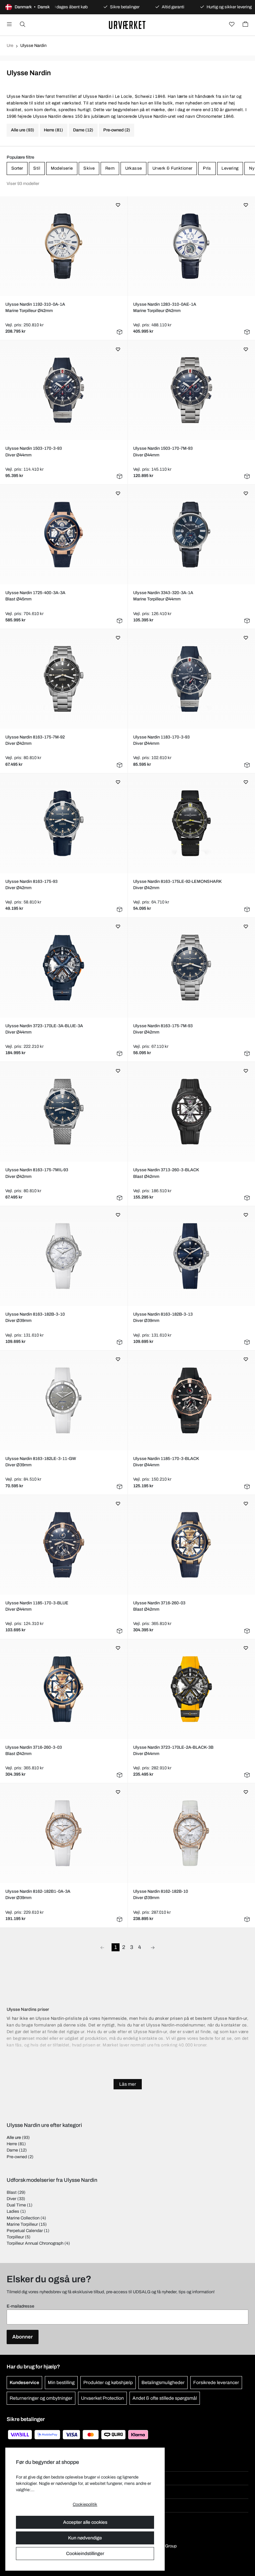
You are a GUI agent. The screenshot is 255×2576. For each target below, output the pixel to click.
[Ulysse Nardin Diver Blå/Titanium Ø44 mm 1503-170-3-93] (64, 390)
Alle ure (14, 2138)
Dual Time (16, 2205)
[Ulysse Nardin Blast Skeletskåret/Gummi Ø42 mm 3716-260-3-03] (64, 1689)
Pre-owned (17, 2157)
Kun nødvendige (85, 2538)
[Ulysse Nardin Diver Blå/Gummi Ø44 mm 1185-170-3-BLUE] (64, 1545)
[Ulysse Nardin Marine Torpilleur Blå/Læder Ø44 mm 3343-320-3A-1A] (191, 535)
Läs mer (128, 2084)
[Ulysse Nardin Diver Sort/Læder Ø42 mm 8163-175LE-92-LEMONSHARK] (191, 823)
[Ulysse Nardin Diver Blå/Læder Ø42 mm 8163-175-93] (64, 823)
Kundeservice (24, 2383)
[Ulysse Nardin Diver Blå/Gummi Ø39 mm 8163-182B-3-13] (191, 1256)
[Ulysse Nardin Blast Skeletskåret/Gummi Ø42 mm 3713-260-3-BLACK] (191, 1112)
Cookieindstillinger (85, 2554)
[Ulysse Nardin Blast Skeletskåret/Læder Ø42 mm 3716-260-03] (191, 1545)
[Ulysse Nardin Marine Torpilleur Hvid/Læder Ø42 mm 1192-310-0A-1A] (64, 246)
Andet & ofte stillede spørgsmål (165, 2398)
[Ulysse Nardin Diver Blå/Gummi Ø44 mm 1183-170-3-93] (191, 679)
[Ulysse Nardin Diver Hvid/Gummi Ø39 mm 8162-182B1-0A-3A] (64, 1833)
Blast (12, 2192)
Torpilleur (15, 2237)
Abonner (23, 2337)
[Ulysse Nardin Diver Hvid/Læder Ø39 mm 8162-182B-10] (191, 1833)
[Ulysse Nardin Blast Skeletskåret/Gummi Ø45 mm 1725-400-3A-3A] (64, 535)
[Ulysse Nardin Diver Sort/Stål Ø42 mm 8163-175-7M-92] (64, 679)
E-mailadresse (20, 2306)
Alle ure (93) (23, 130)
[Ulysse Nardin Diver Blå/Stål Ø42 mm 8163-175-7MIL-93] (64, 1112)
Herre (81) (53, 130)
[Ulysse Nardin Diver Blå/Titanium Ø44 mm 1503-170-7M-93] (191, 390)
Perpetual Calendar (25, 2231)
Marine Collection (23, 2218)
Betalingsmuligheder (163, 2383)
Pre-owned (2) (117, 130)
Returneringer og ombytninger (41, 2398)
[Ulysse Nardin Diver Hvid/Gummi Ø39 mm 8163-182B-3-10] (64, 1256)
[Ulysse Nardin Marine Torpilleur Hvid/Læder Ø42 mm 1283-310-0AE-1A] (191, 246)
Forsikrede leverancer (216, 2383)
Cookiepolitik (85, 2504)
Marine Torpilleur (22, 2224)
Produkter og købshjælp (108, 2383)
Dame (12, 2150)
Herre (12, 2144)
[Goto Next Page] (153, 1947)
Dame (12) (83, 130)
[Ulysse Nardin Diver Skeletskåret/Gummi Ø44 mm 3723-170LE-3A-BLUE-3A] (64, 968)
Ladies (13, 2211)
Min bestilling (61, 2383)
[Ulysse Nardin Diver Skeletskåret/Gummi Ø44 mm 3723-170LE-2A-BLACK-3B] (191, 1689)
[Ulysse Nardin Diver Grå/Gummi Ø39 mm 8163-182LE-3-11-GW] (64, 1400)
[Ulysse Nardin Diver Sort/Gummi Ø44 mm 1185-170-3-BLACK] (191, 1400)
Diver (11, 2199)
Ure (10, 46)
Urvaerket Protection (102, 2398)
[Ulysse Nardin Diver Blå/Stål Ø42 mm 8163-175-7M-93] (191, 968)
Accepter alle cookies (85, 2522)
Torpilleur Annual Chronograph (35, 2243)
